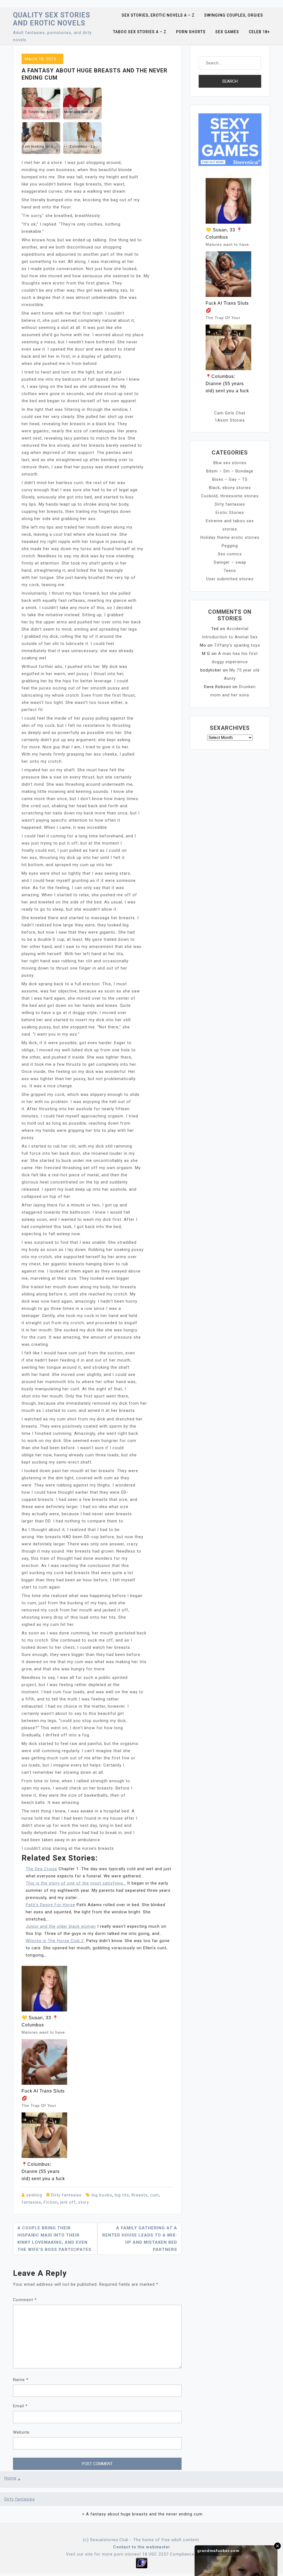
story (84, 2202)
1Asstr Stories (230, 420)
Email (20, 2406)
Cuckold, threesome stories (230, 496)
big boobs (102, 2195)
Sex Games (227, 32)
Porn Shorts (191, 32)
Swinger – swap (230, 562)
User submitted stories (230, 579)
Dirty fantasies (66, 2195)
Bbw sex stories (230, 463)
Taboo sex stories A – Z (140, 32)
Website (21, 2432)
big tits (122, 2195)
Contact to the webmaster (142, 2547)
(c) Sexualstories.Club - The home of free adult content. (141, 2540)
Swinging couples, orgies (234, 15)
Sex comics (230, 554)
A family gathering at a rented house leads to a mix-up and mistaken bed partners (140, 2239)
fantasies (31, 2202)
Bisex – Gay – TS (230, 479)
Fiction (51, 2202)
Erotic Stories (230, 513)
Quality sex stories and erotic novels (52, 19)
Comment (25, 2300)
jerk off (68, 2202)
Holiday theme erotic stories (230, 537)
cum (154, 2195)
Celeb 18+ (259, 32)
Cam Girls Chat (230, 413)
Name (21, 2380)
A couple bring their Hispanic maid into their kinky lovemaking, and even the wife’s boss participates (54, 2239)
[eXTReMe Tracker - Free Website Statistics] (142, 2563)
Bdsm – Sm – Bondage (230, 471)
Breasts (140, 2195)
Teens (230, 571)
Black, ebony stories (230, 488)
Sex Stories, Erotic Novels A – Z (158, 15)
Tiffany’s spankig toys (237, 645)
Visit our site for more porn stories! (103, 2554)
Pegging (230, 546)
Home (11, 2478)
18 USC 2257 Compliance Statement (180, 2554)
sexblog (34, 2195)
